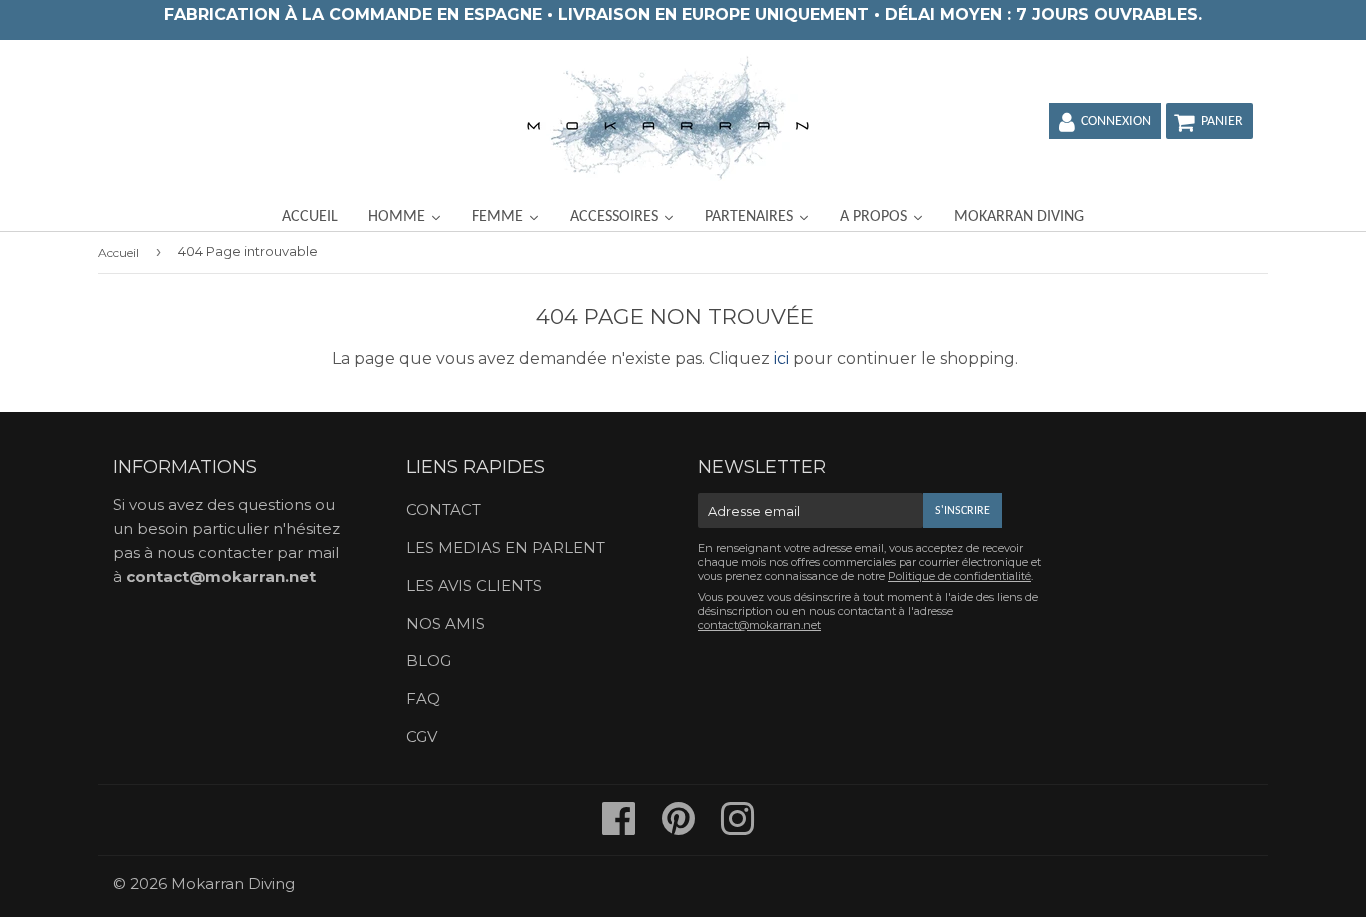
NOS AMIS (445, 623)
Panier (1222, 121)
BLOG (428, 660)
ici (781, 358)
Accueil (118, 252)
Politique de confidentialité (959, 576)
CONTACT (443, 509)
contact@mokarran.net (221, 576)
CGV (421, 736)
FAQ (423, 698)
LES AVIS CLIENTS (474, 585)
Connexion (1116, 121)
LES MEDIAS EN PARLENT (505, 547)
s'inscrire (962, 511)
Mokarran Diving (233, 883)
